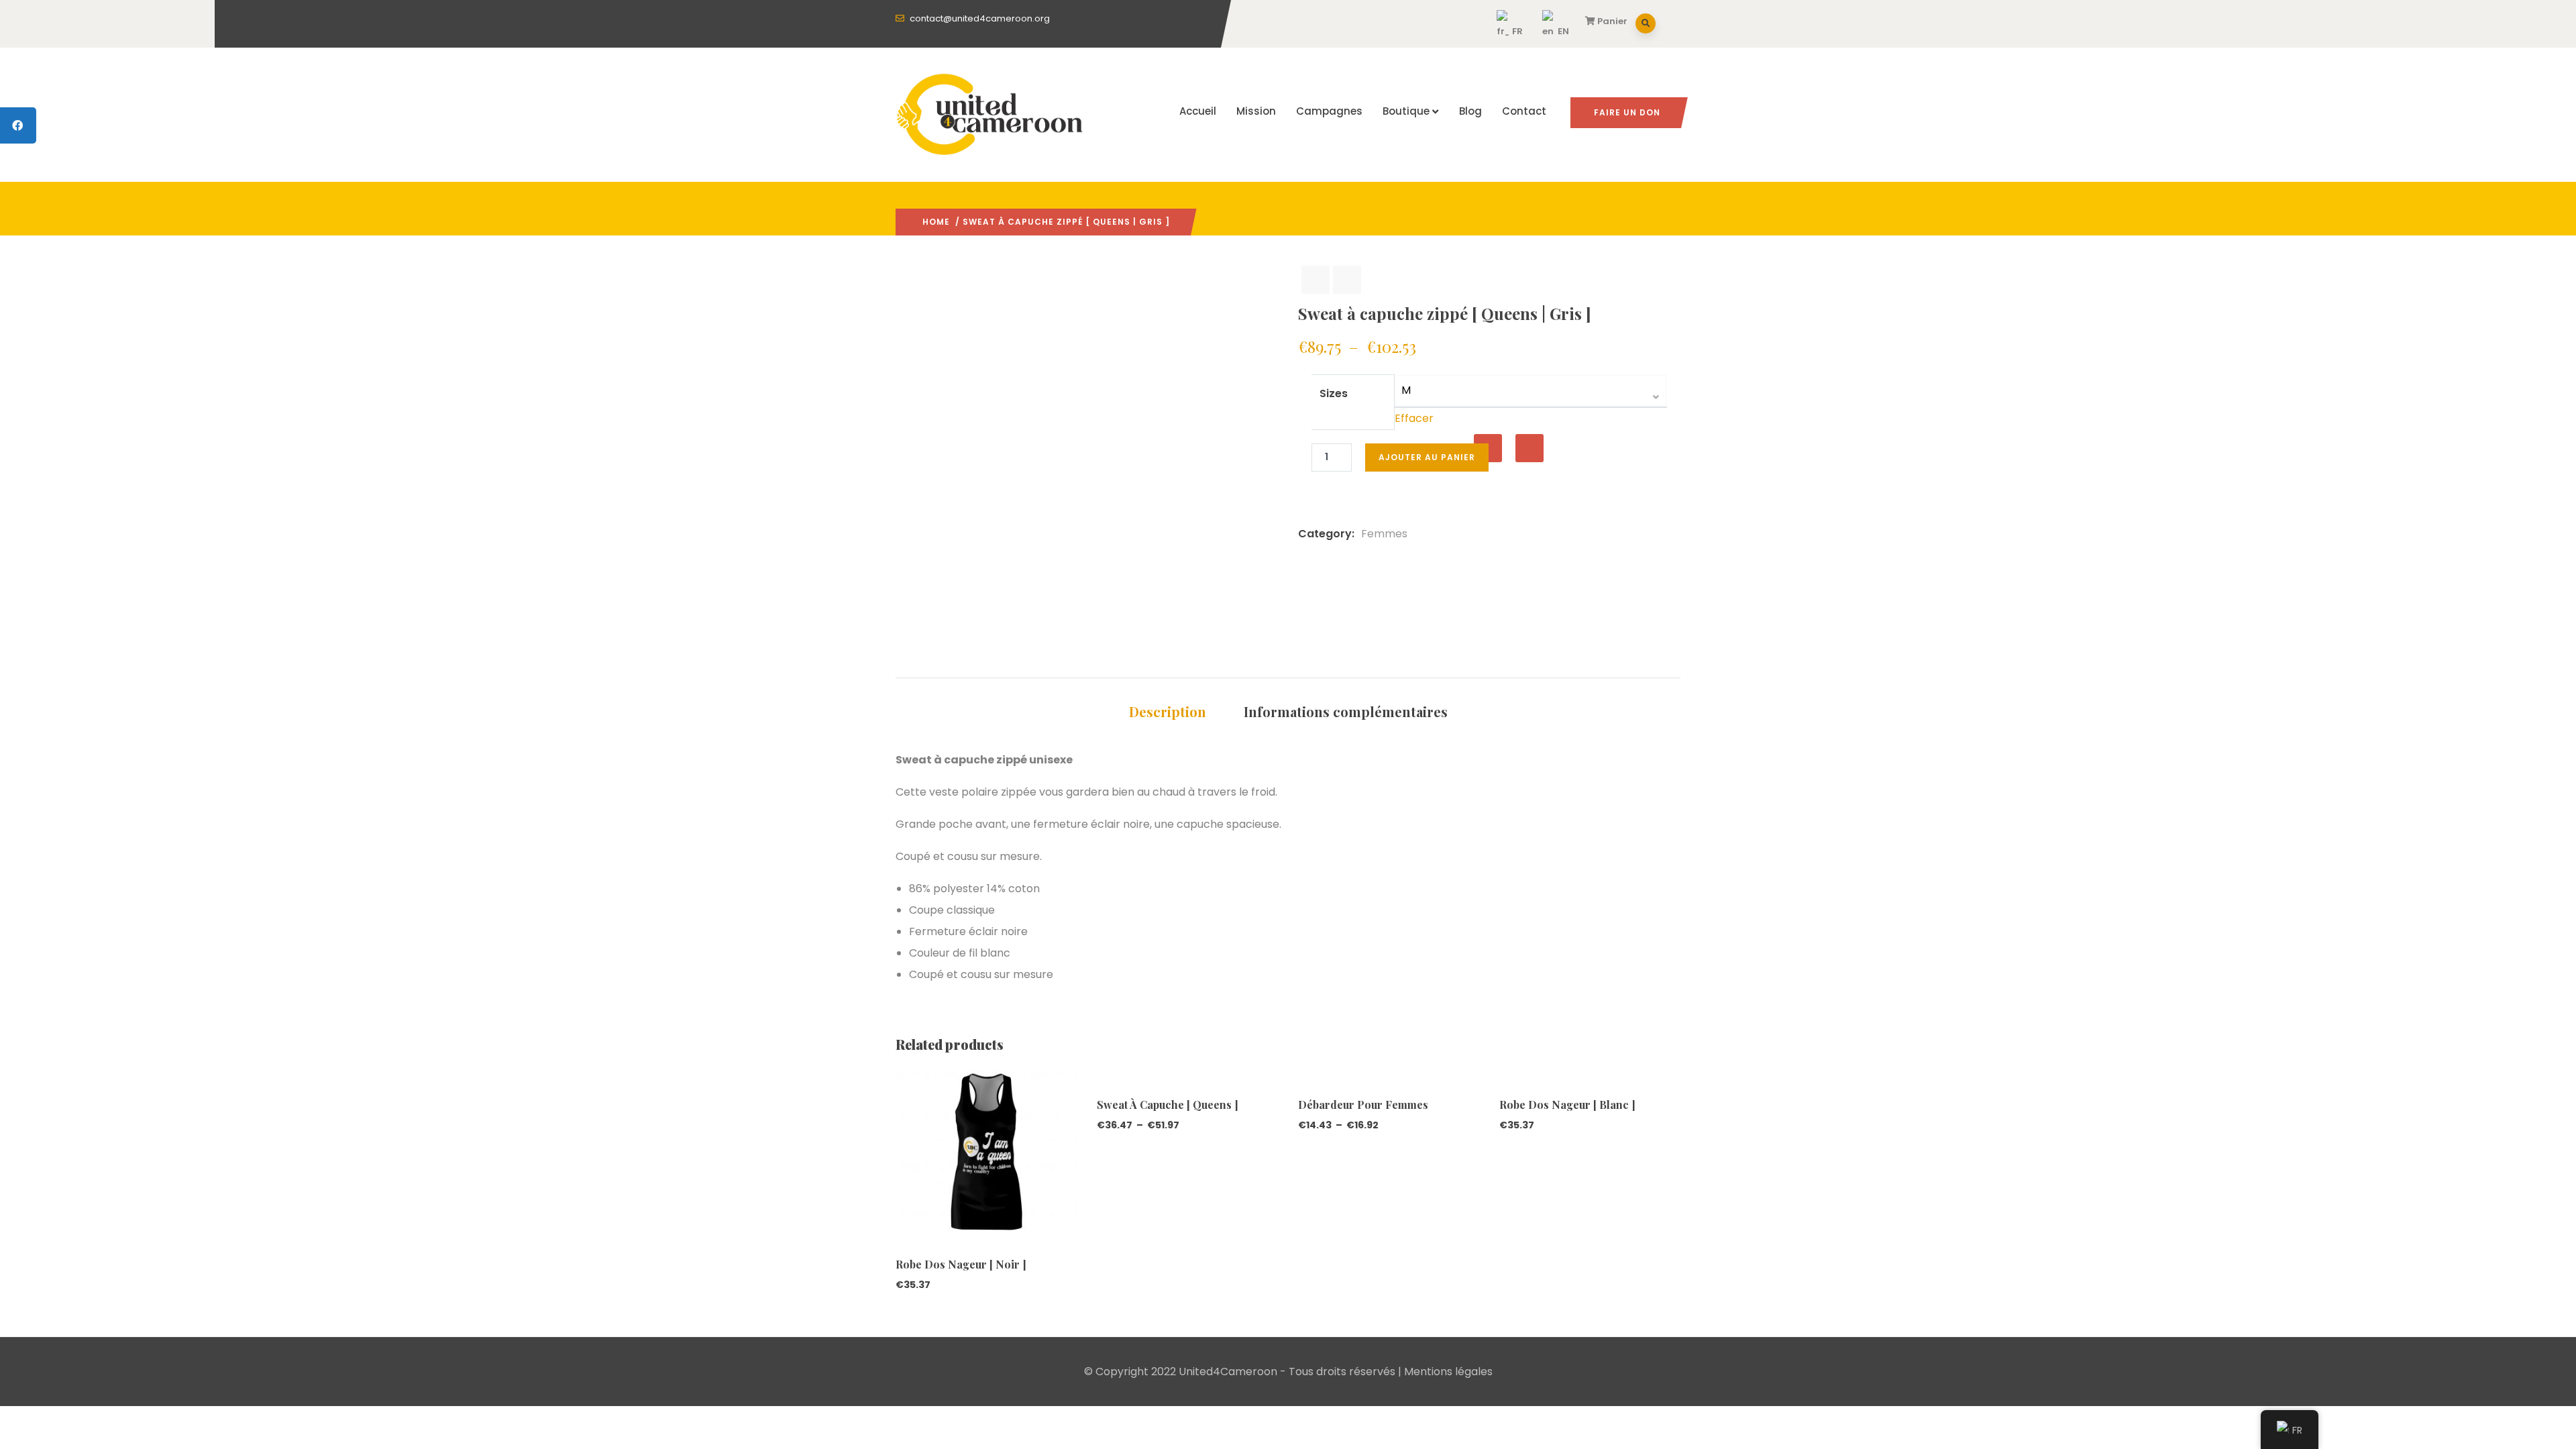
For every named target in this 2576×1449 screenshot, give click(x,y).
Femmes (1384, 534)
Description (1168, 711)
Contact (1524, 111)
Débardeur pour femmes (1363, 1105)
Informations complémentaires (1346, 711)
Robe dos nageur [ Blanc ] (1567, 1105)
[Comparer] (1529, 448)
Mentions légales (1448, 1372)
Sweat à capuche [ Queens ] (1168, 1105)
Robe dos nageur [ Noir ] (961, 1264)
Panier (1612, 21)
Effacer (1414, 418)
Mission (1256, 111)
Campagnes (1329, 111)
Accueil (1198, 111)
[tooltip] (18, 125)
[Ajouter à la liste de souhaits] (902, 1210)
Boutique (1406, 111)
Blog (1470, 111)
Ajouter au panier (1427, 457)
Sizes (1334, 393)
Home (936, 222)
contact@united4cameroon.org (980, 18)
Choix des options (902, 1183)
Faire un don (1627, 112)
